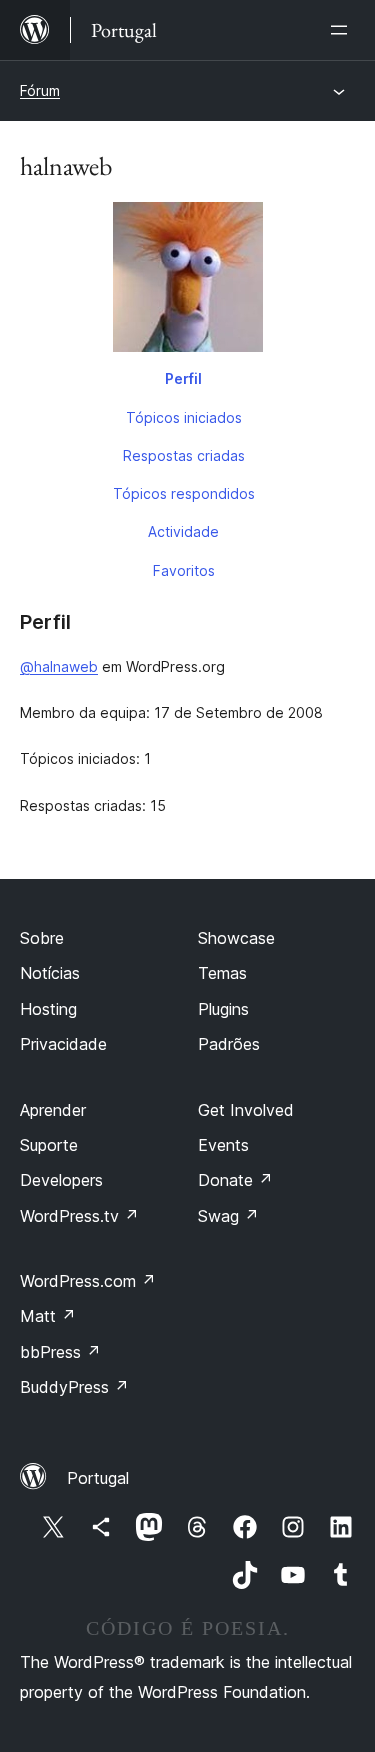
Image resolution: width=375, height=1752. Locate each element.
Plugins (223, 1009)
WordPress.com (88, 1281)
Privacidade (63, 1044)
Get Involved (246, 1110)
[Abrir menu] (343, 30)
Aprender (53, 1110)
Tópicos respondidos (184, 493)
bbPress (60, 1352)
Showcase (236, 938)
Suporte (49, 1145)
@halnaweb (59, 666)
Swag (228, 1216)
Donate (235, 1180)
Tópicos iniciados (184, 417)
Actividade (183, 531)
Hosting (48, 1009)
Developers (61, 1180)
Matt (48, 1316)
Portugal (98, 1478)
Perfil (183, 378)
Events (223, 1145)
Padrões (229, 1044)
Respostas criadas (184, 455)
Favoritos (184, 570)
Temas (222, 973)
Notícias (50, 973)
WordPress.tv (79, 1216)
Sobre (42, 938)
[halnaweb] (187, 281)
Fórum (40, 90)
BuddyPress (74, 1387)
